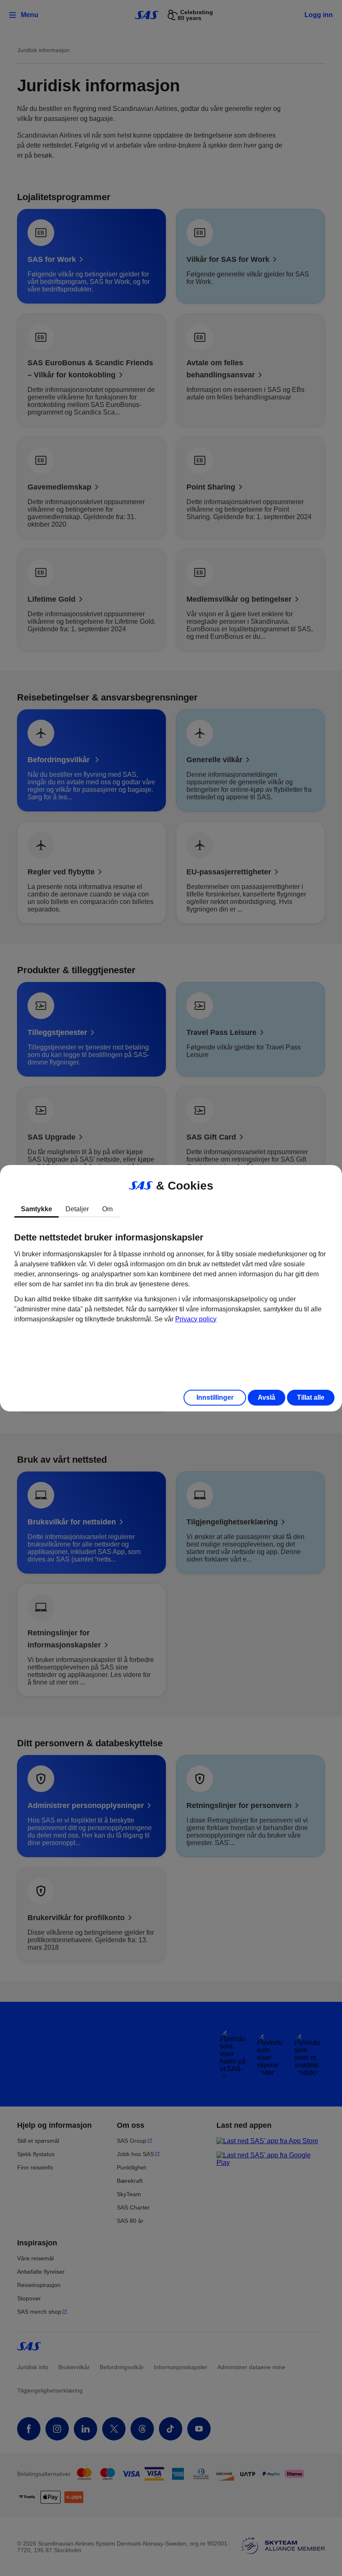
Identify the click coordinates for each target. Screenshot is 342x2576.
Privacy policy (196, 1319)
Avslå (267, 1397)
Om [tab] (107, 1209)
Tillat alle (311, 1397)
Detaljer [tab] (77, 1209)
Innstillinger (215, 1397)
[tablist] (171, 1209)
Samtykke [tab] (36, 1209)
